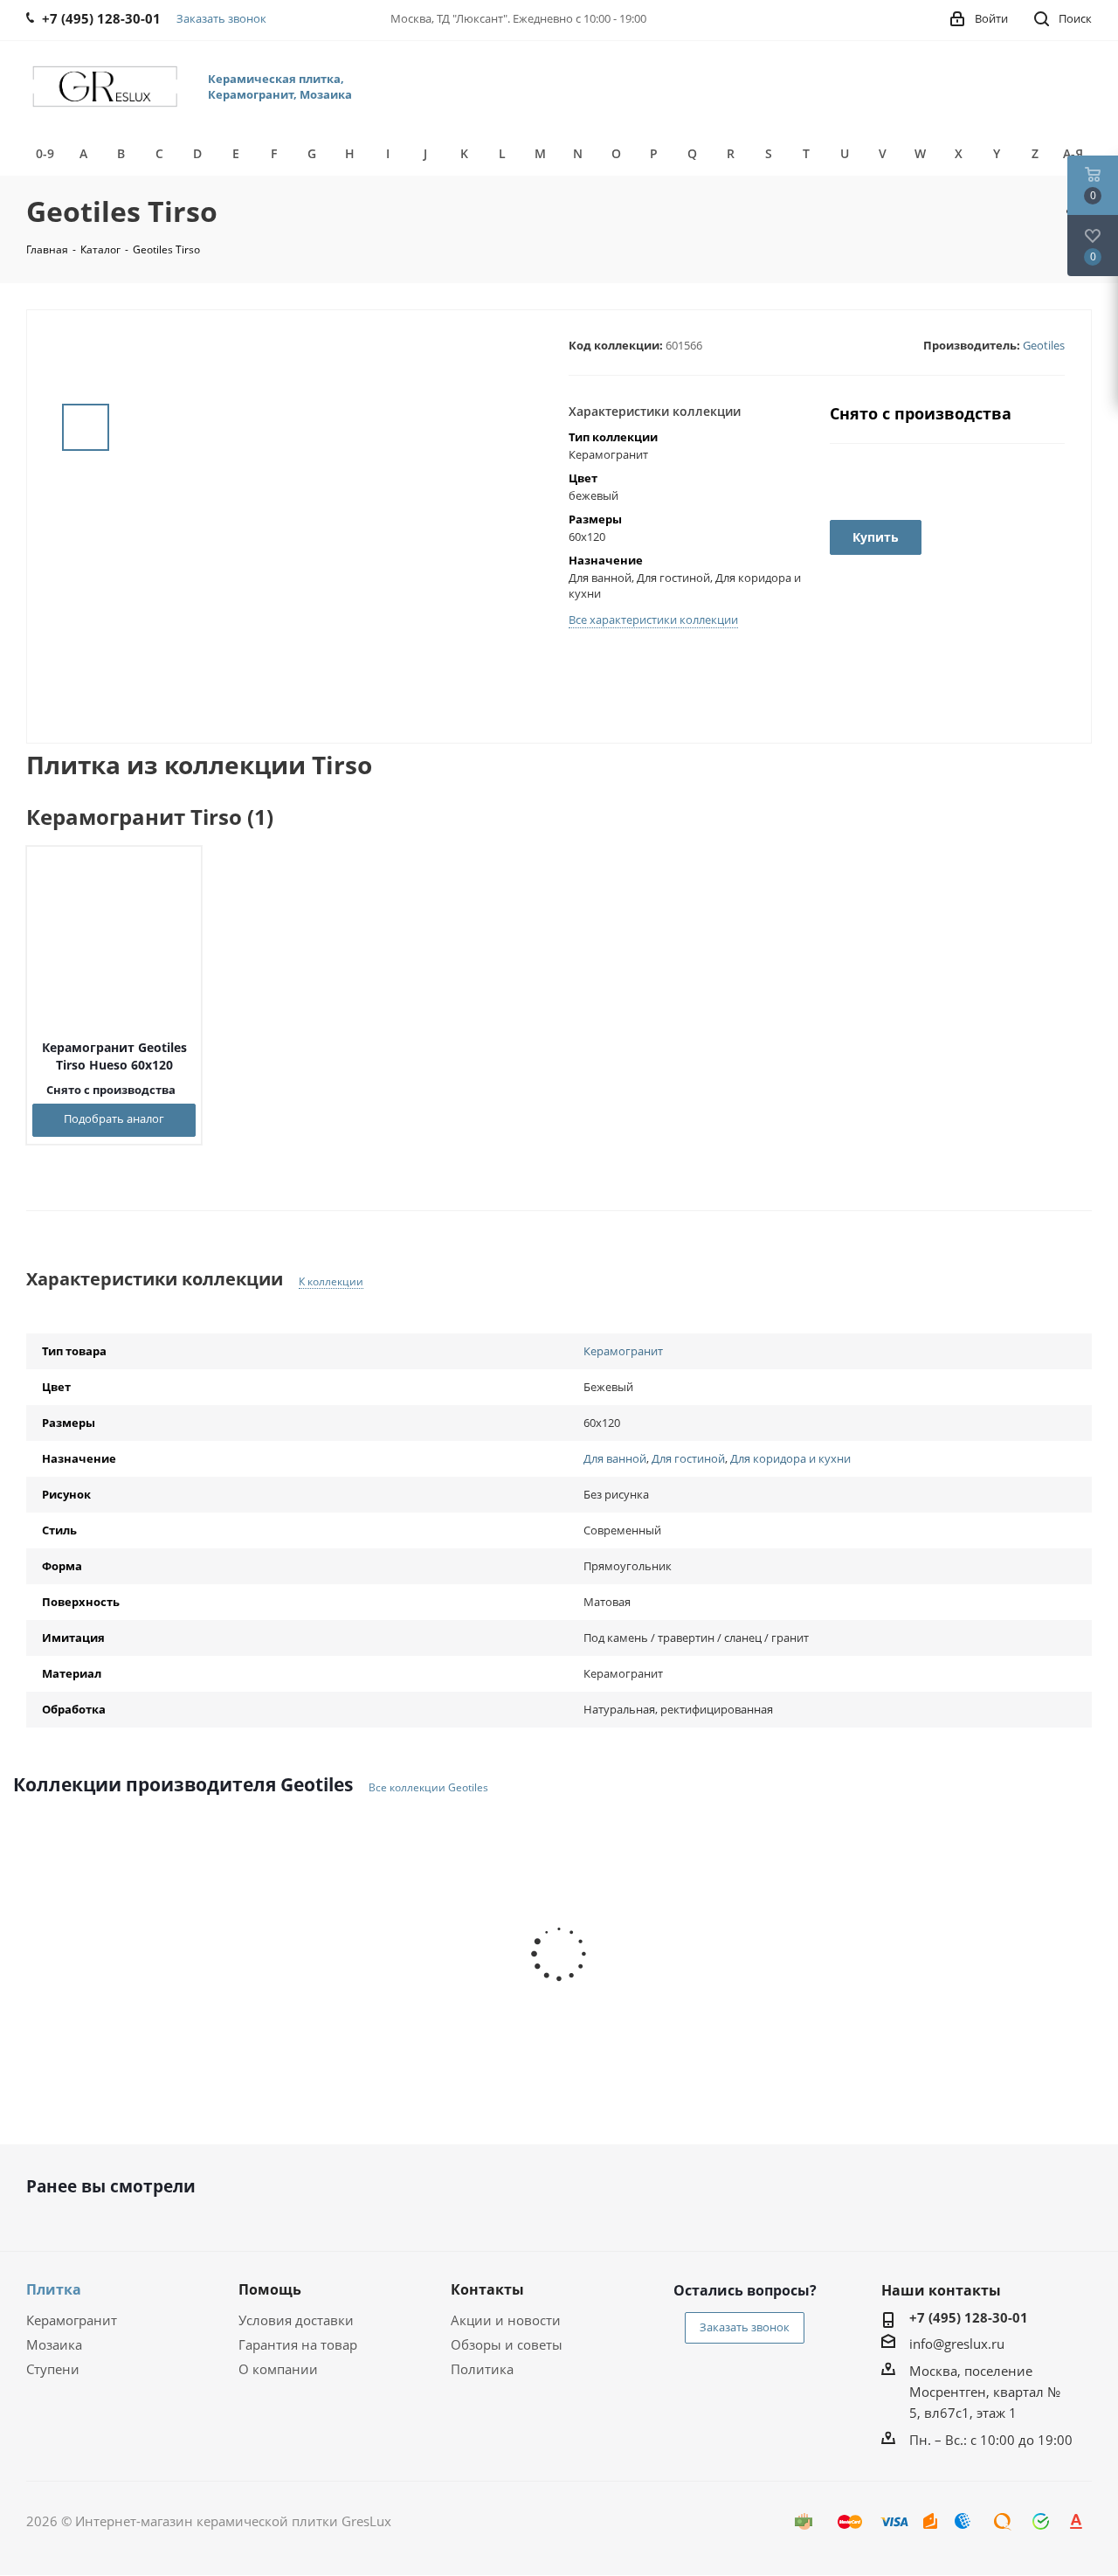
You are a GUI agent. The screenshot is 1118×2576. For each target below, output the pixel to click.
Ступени (53, 2369)
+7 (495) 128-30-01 (969, 2317)
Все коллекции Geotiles (428, 1788)
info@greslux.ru (957, 2344)
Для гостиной (688, 1458)
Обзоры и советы (507, 2344)
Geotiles (1044, 345)
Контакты (487, 2289)
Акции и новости (506, 2320)
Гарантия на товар (298, 2344)
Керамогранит (623, 1351)
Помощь (270, 2289)
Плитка (54, 2289)
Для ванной (615, 1458)
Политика (482, 2369)
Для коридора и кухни (790, 1458)
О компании (278, 2369)
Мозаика (54, 2344)
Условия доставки (296, 2320)
